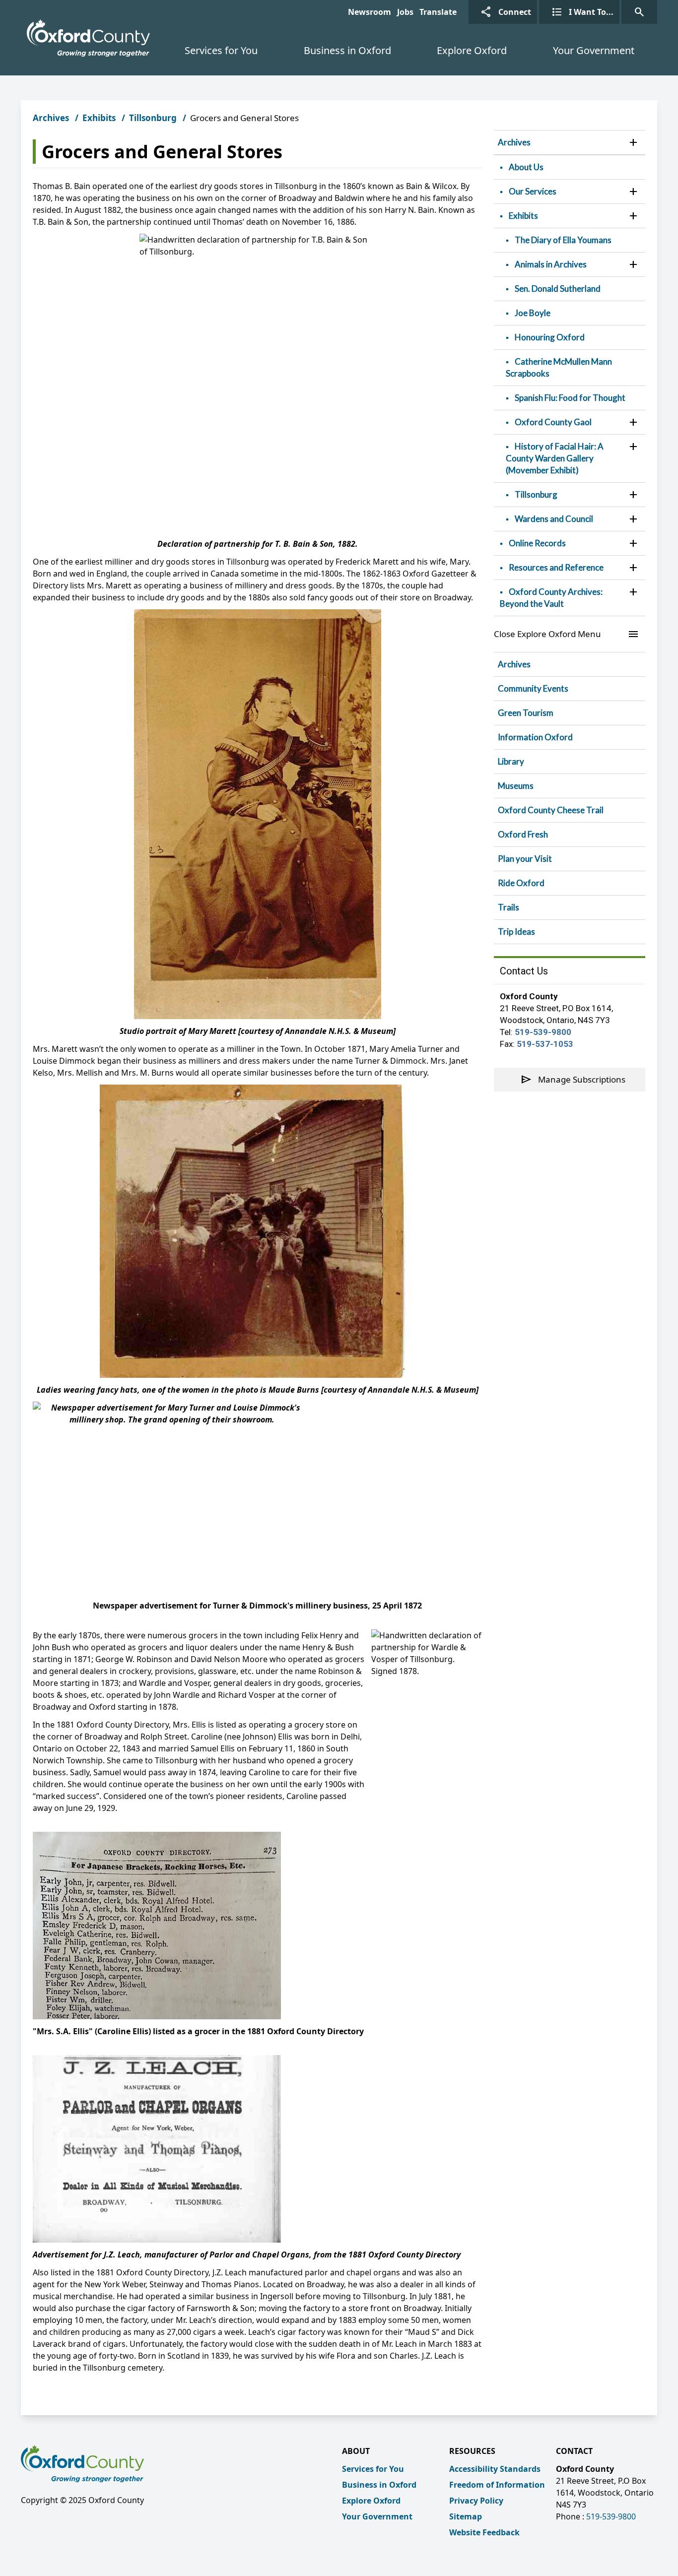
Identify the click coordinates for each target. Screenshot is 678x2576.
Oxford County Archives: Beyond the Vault (551, 598)
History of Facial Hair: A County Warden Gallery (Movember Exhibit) (555, 458)
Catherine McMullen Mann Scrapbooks (559, 367)
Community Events (533, 688)
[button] (633, 142)
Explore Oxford (472, 50)
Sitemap (466, 2516)
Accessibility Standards (495, 2469)
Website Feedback (484, 2532)
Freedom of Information (497, 2485)
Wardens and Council (554, 519)
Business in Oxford (347, 50)
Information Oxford (535, 737)
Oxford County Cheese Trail (551, 810)
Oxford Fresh (523, 834)
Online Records (537, 543)
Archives (51, 118)
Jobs (405, 12)
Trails (508, 907)
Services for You (221, 50)
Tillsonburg (153, 118)
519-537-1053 (545, 1044)
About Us (526, 167)
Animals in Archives (551, 264)
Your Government (594, 50)
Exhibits (99, 118)
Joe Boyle (533, 313)
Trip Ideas (516, 932)
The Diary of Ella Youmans (563, 240)
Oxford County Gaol (553, 422)
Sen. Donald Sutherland (558, 289)
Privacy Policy (476, 2501)
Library (511, 761)
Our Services (533, 191)
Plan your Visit (525, 859)
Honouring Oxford (550, 337)
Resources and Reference (556, 567)
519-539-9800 (543, 1032)
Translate (438, 12)
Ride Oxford (521, 883)
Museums (516, 786)
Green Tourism (526, 713)
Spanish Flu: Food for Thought (570, 398)
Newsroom (370, 12)
